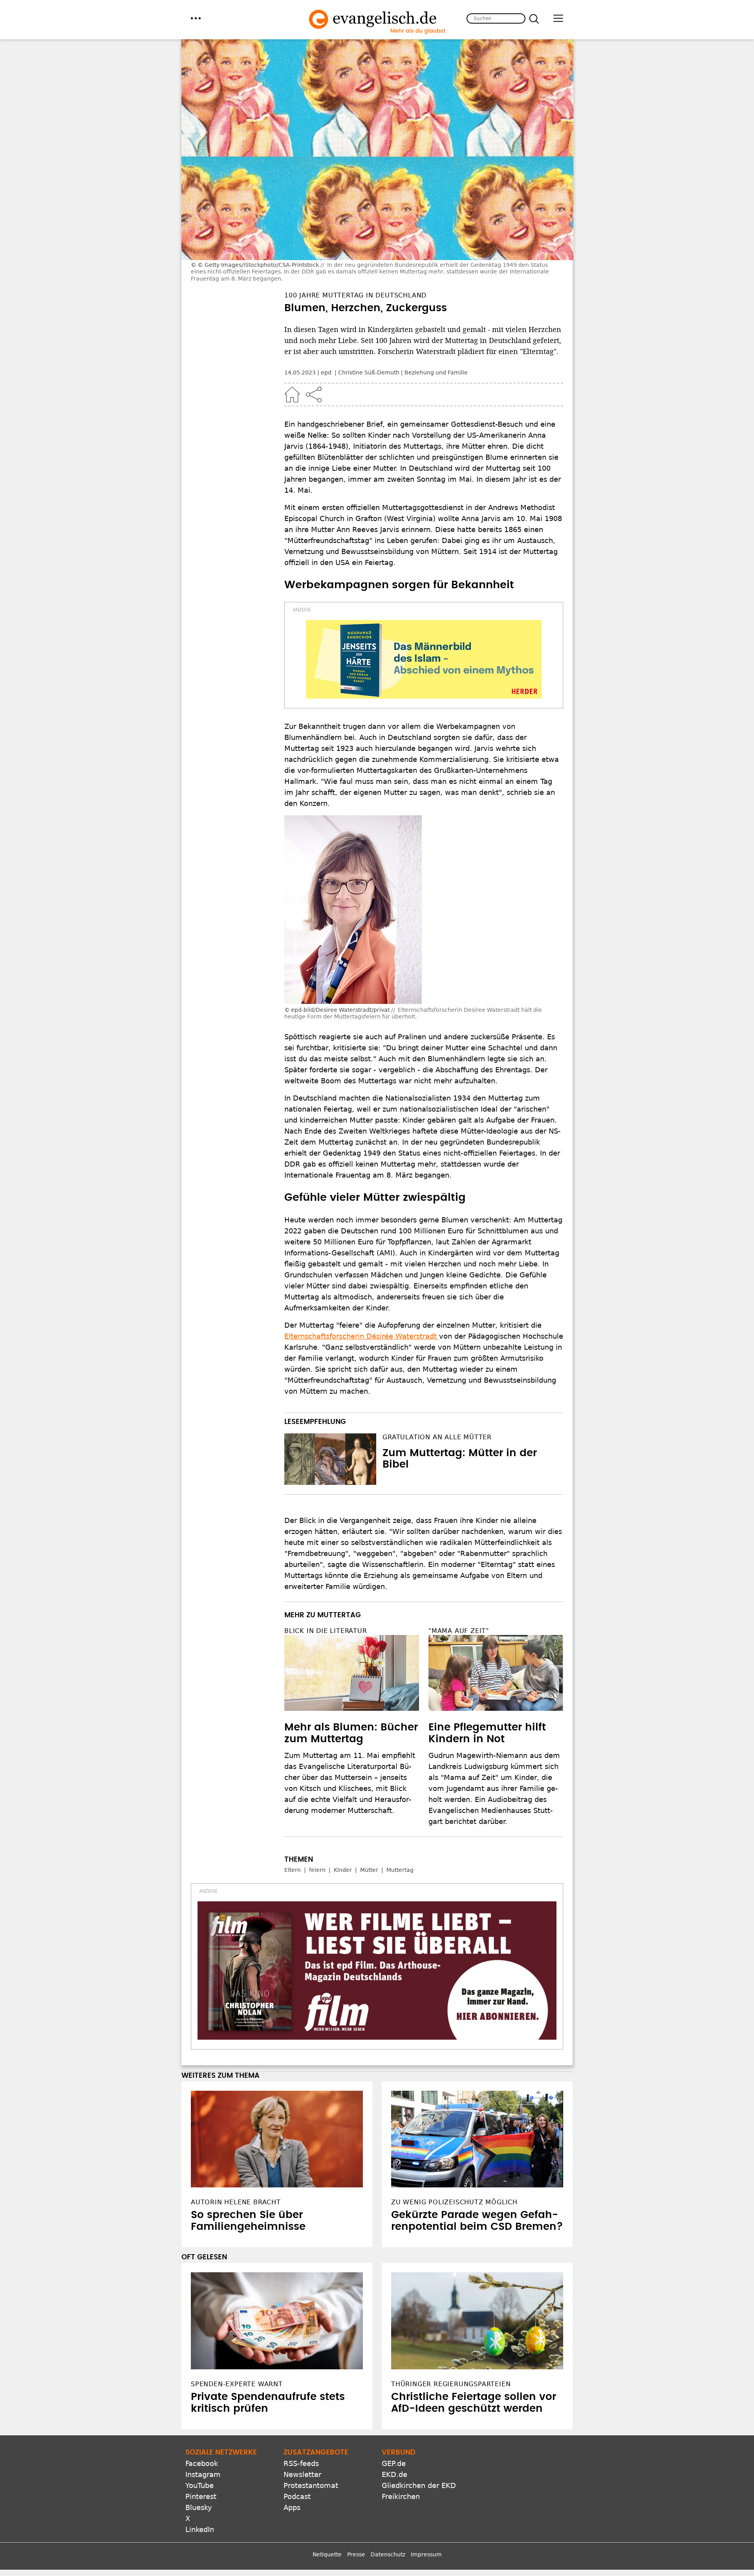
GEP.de (394, 2463)
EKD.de (394, 2474)
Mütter (369, 1870)
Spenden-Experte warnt (237, 2384)
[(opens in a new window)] (424, 659)
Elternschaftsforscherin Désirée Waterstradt (362, 1336)
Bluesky (199, 2507)
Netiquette (327, 2554)
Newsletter (302, 2474)
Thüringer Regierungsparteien (451, 2384)
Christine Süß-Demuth (369, 372)
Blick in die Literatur (326, 1631)
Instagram (203, 2474)
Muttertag (400, 1870)
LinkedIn (200, 2529)
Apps (292, 2507)
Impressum (426, 2554)
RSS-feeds (301, 2463)
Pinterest (201, 2496)
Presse (356, 2554)
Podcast (297, 2496)
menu (196, 18)
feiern (317, 1870)
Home (292, 394)
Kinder (343, 1870)
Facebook (202, 2463)
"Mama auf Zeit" (459, 1631)
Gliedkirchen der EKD (419, 2485)
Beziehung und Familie (436, 372)
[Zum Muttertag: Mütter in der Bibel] (330, 1459)
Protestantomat (311, 2485)
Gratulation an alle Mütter (437, 1437)
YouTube (199, 2485)
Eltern (293, 1870)
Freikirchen (401, 2496)
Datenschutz (388, 2554)
